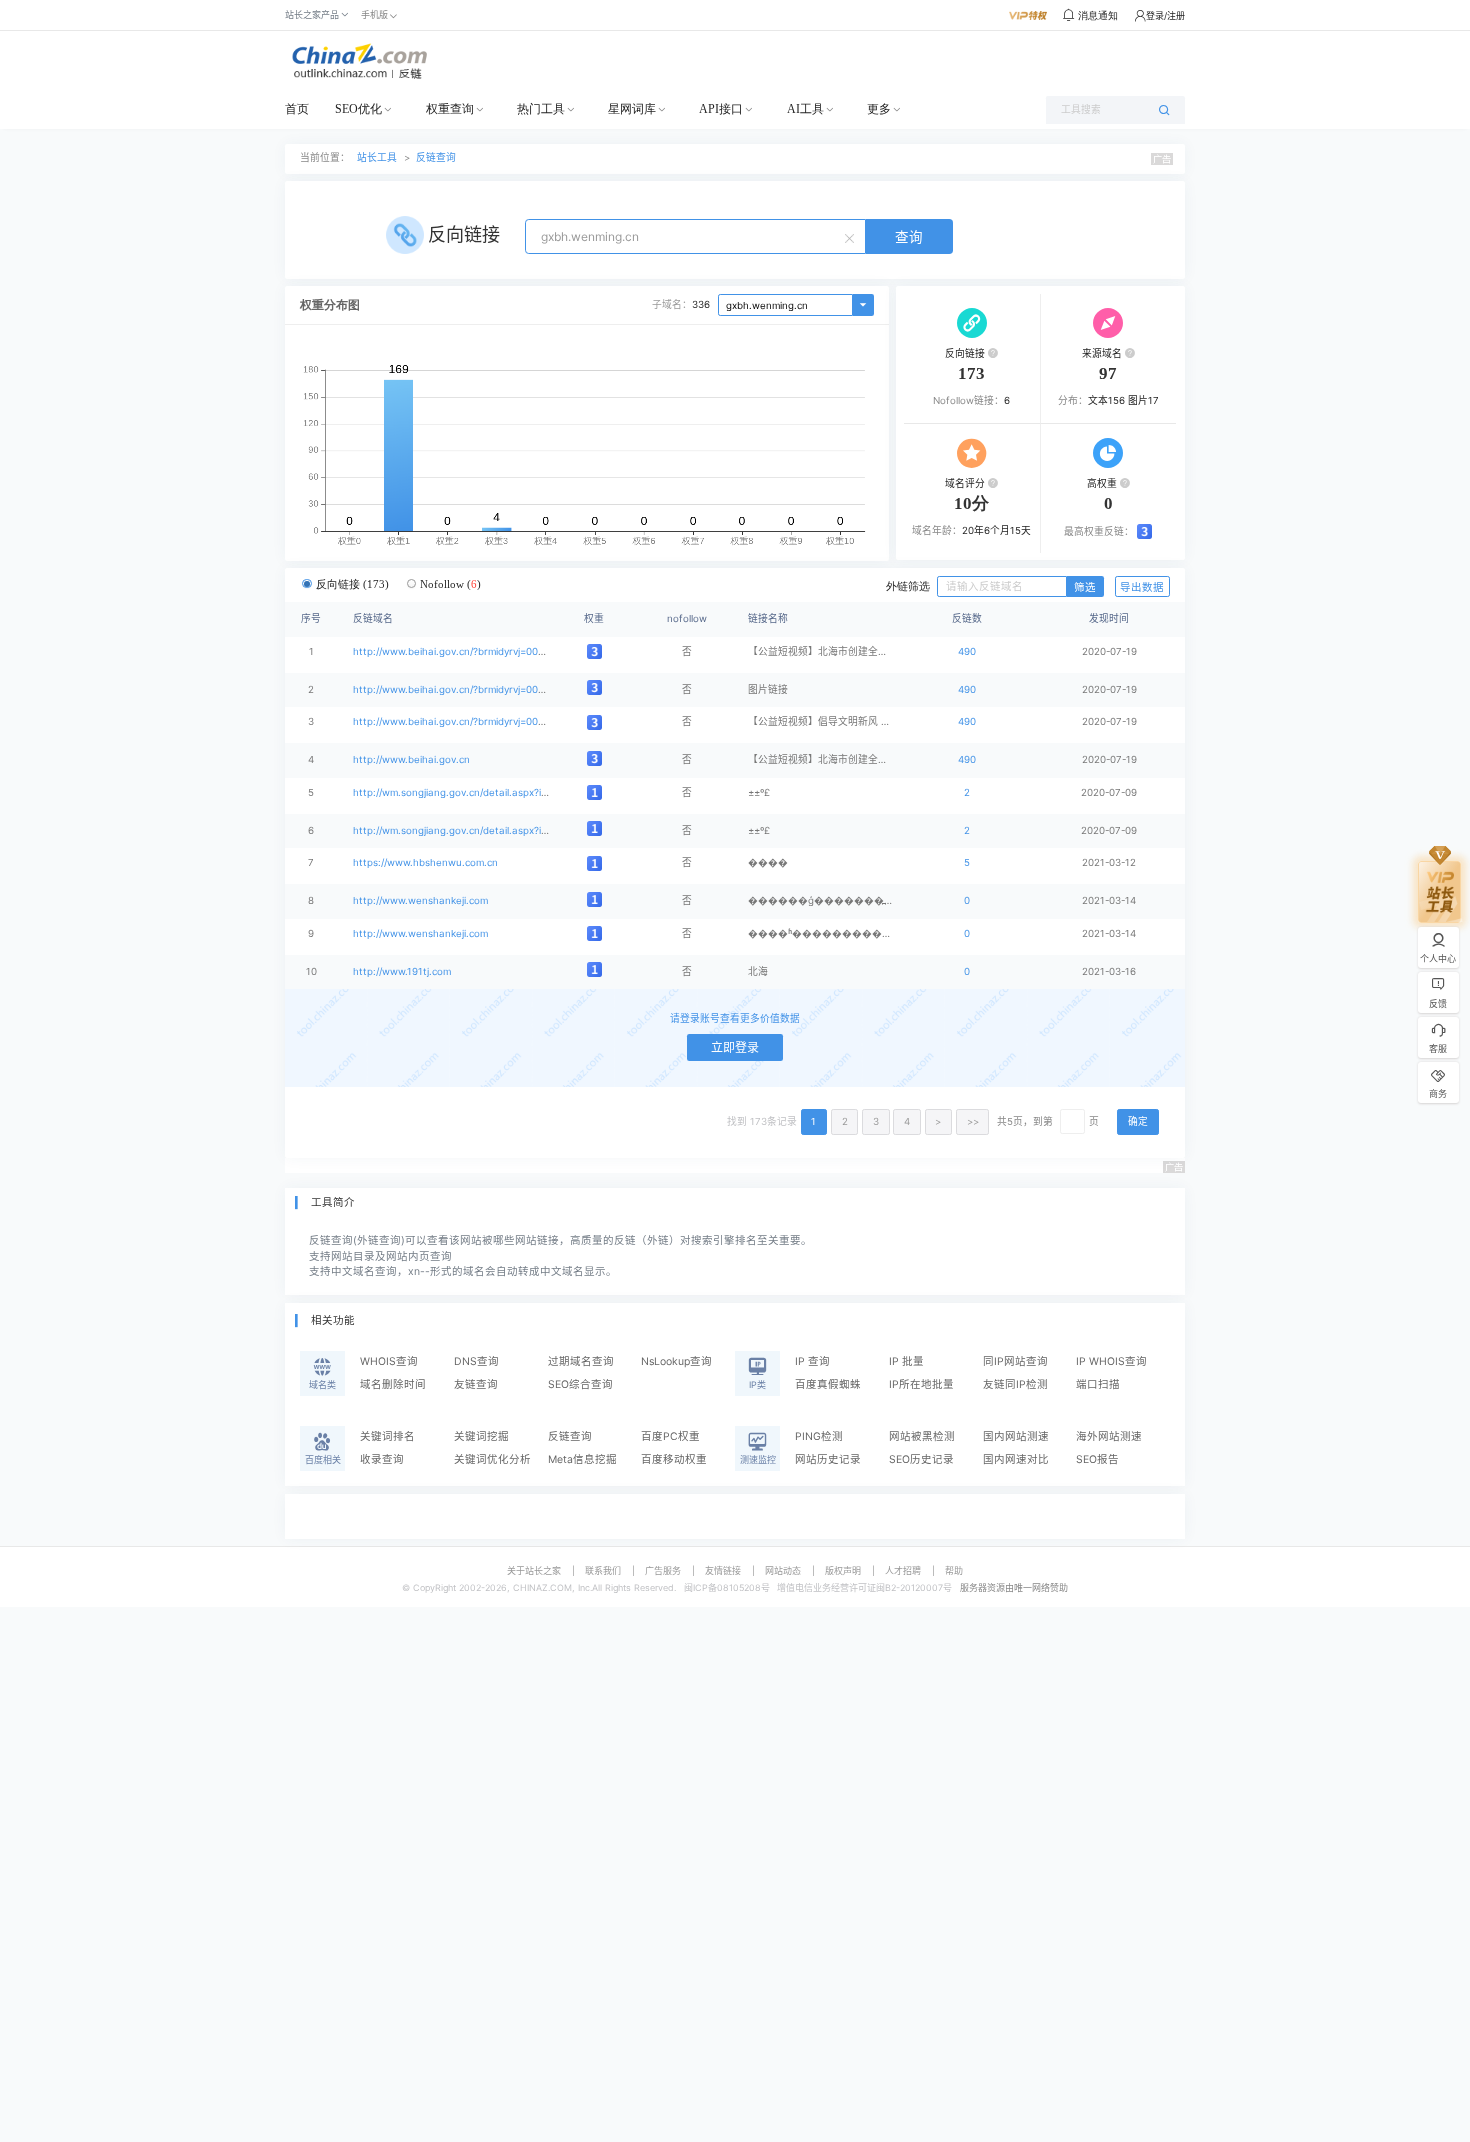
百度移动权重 (674, 1459)
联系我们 (603, 1570)
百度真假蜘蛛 (828, 1384)
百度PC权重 (670, 1436)
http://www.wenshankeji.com (420, 900)
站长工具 (377, 157)
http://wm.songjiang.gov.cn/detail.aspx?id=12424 (467, 792)
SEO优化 (358, 109)
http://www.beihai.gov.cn (411, 759)
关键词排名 (387, 1436)
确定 (1138, 1121)
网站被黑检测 (922, 1436)
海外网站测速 (1109, 1436)
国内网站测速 (1016, 1436)
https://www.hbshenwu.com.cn (425, 862)
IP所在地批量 (921, 1384)
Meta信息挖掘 (582, 1459)
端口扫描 (1098, 1384)
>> (973, 1121)
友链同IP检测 (1015, 1384)
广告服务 (663, 1570)
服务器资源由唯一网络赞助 (1014, 1587)
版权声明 (843, 1570)
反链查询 (436, 157)
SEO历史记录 (921, 1459)
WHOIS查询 (389, 1361)
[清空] (852, 237)
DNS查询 (476, 1361)
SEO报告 (1097, 1459)
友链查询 (476, 1384)
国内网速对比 (1016, 1459)
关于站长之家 (534, 1570)
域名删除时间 (393, 1384)
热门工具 (541, 109)
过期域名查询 (581, 1361)
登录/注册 (1165, 15)
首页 (297, 109)
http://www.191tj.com (402, 971)
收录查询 (382, 1459)
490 (967, 651)
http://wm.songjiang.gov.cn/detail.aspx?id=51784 (467, 830)
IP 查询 (812, 1361)
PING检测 (819, 1436)
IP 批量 (906, 1361)
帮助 (954, 1570)
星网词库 (632, 109)
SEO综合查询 (580, 1384)
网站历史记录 (828, 1459)
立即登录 (735, 1047)
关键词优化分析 (492, 1459)
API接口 (721, 109)
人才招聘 (903, 1570)
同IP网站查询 (1015, 1361)
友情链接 (723, 1570)
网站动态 (783, 1570)
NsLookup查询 (676, 1361)
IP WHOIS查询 (1111, 1361)
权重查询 (450, 109)
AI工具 (805, 109)
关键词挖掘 (481, 1436)
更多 (879, 109)
